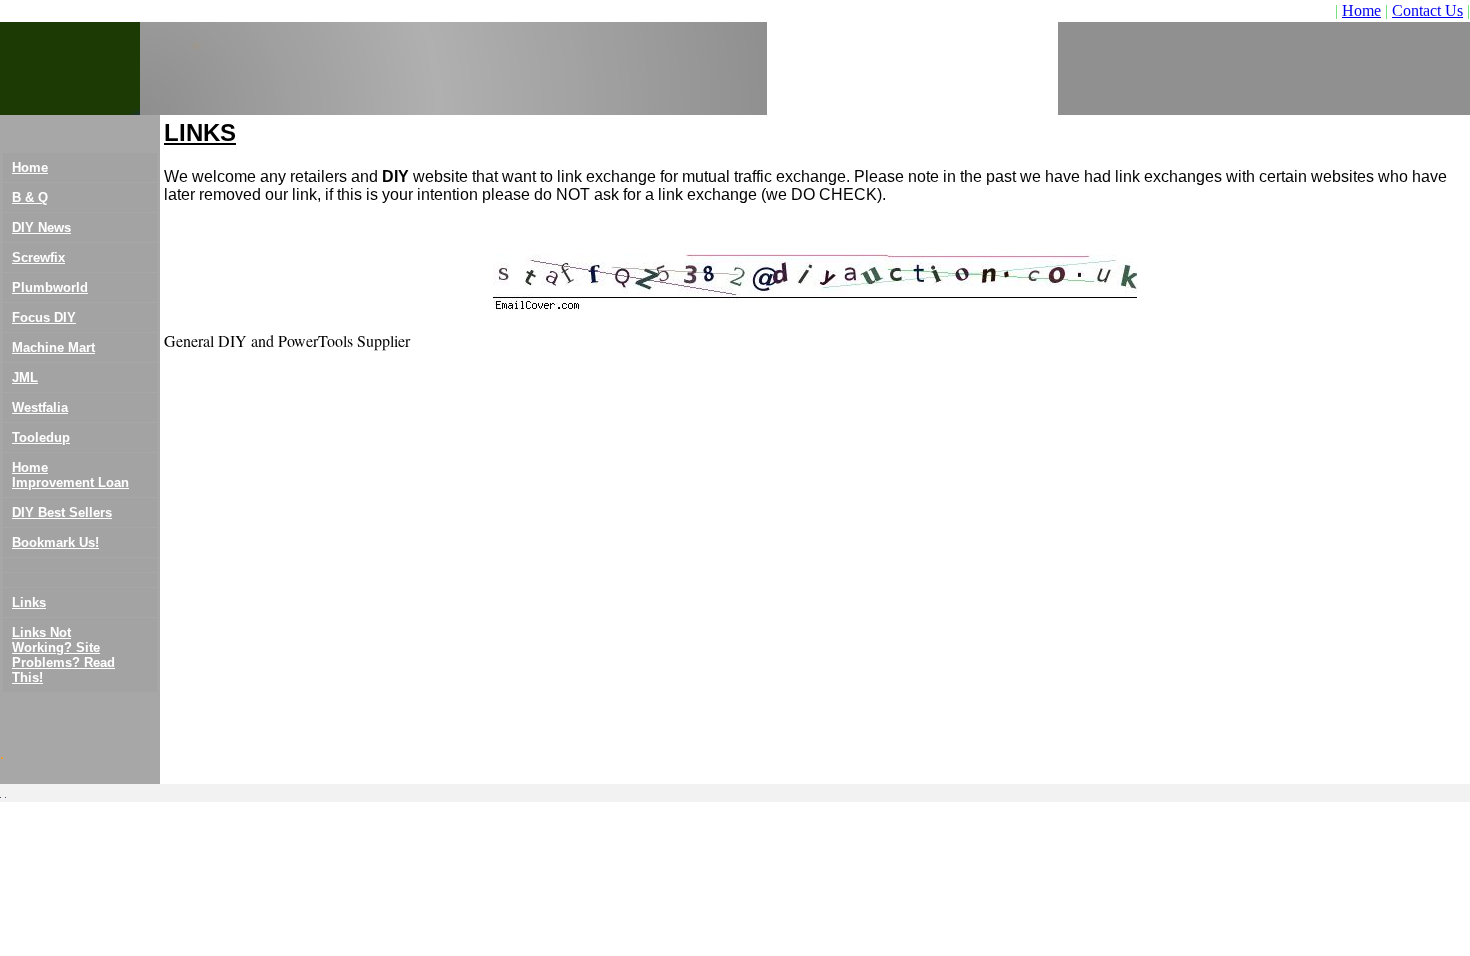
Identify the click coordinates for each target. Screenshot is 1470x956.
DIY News (41, 227)
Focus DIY (44, 317)
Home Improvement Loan (70, 475)
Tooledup (41, 437)
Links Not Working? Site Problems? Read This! (63, 655)
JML (25, 377)
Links (29, 602)
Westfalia (40, 407)
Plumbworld (50, 287)
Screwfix (38, 257)
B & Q (30, 197)
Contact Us (1427, 10)
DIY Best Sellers (62, 512)
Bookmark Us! (55, 542)
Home (1361, 10)
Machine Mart (53, 347)
